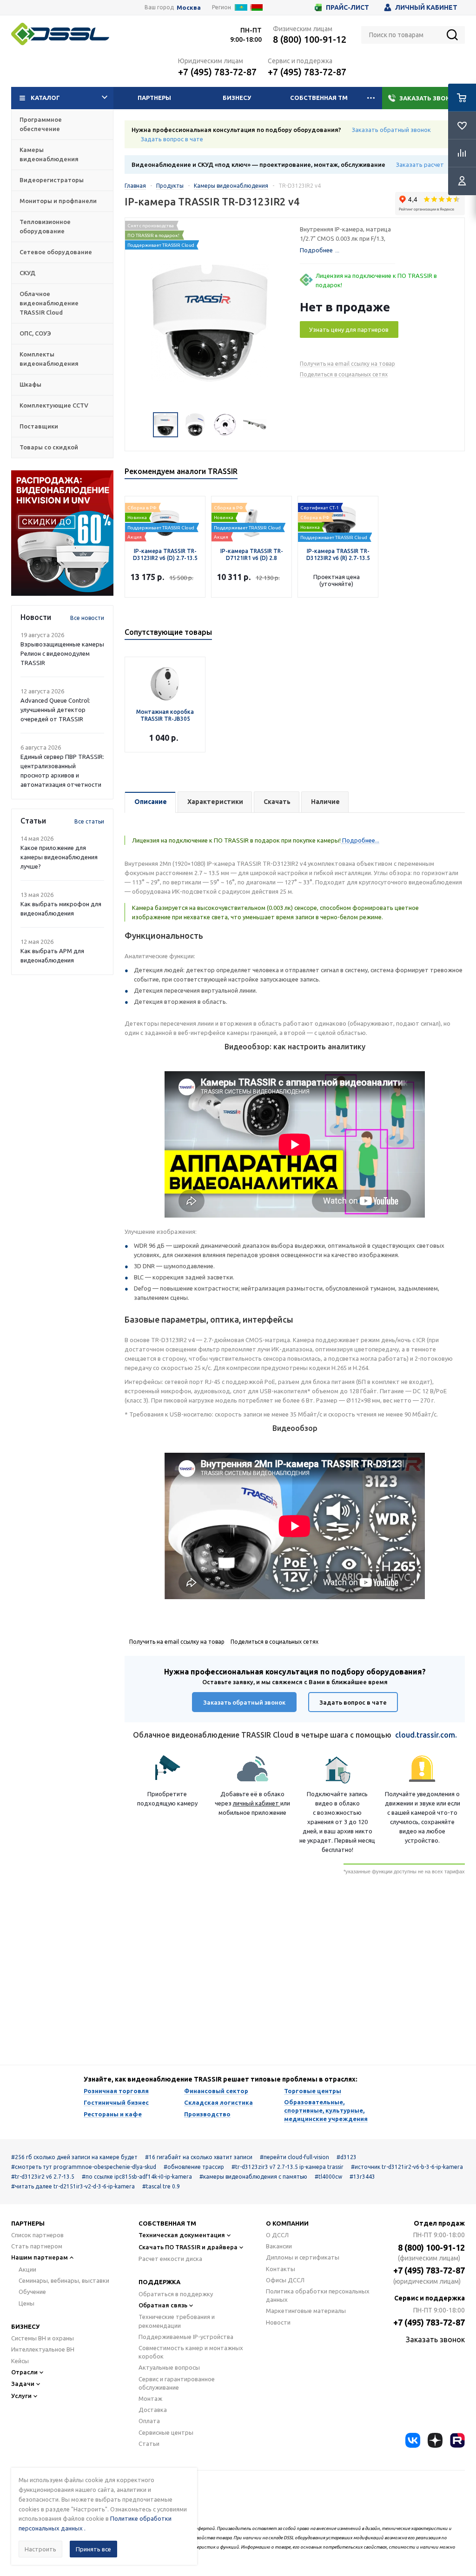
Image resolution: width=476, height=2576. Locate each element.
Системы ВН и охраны (43, 2338)
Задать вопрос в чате (172, 139)
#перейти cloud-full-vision (294, 2157)
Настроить (40, 2549)
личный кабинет (257, 1803)
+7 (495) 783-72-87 (217, 72)
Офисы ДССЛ (285, 2280)
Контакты (281, 2269)
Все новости (87, 618)
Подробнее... (360, 840)
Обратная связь (163, 2305)
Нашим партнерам (40, 2257)
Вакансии (279, 2246)
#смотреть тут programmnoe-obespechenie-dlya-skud (84, 2167)
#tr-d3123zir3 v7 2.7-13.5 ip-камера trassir (288, 2167)
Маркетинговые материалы (306, 2311)
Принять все (93, 2549)
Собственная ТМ (319, 98)
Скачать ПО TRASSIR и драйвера (188, 2247)
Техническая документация (182, 2235)
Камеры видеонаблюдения (49, 154)
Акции (27, 2269)
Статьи (149, 2444)
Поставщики (39, 426)
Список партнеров (37, 2235)
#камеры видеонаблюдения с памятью (253, 2177)
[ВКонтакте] (413, 2440)
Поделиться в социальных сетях (344, 374)
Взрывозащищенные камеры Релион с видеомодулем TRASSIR (62, 653)
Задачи (23, 2384)
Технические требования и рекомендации (177, 2321)
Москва (189, 8)
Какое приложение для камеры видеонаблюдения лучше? (59, 857)
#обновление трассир (194, 2167)
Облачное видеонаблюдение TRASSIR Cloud (49, 303)
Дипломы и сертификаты (303, 2257)
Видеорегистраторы (52, 180)
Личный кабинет (426, 7)
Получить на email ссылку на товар (347, 364)
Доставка (153, 2410)
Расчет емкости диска (170, 2259)
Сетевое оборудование (56, 252)
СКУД (27, 273)
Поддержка (159, 2282)
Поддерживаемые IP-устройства (186, 2337)
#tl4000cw (328, 2177)
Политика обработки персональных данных (318, 2295)
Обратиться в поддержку (176, 2294)
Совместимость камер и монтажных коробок (191, 2352)
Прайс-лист (347, 7)
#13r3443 (362, 2177)
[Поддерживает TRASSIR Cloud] (165, 511)
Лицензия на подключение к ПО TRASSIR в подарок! (376, 280)
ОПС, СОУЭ (35, 333)
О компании (287, 2223)
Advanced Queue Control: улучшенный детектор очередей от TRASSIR (55, 710)
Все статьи (89, 821)
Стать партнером (37, 2246)
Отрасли (24, 2372)
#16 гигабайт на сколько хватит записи (199, 2157)
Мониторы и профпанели (58, 201)
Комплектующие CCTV (54, 405)
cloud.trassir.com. (426, 1735)
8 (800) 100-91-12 (310, 39)
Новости (278, 2322)
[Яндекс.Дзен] (435, 2440)
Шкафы (30, 384)
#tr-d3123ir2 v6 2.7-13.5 (43, 2177)
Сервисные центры (166, 2432)
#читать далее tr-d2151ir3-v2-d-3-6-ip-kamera (73, 2186)
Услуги (21, 2396)
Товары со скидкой (49, 447)
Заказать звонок (429, 98)
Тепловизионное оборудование (45, 226)
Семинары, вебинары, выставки (64, 2280)
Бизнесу (237, 98)
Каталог (45, 98)
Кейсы (20, 2361)
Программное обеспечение (41, 124)
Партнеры (154, 98)
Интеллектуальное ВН (43, 2349)
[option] (62, 533)
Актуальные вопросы (169, 2367)
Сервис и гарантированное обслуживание (177, 2383)
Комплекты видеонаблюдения (49, 359)
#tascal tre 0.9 (161, 2186)
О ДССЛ (277, 2235)
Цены (26, 2303)
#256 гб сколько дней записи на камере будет (74, 2157)
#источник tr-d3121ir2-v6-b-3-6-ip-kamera (407, 2167)
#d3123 (347, 2157)
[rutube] (457, 2440)
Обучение (32, 2292)
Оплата (149, 2421)
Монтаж (150, 2398)
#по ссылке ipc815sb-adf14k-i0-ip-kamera (137, 2177)
